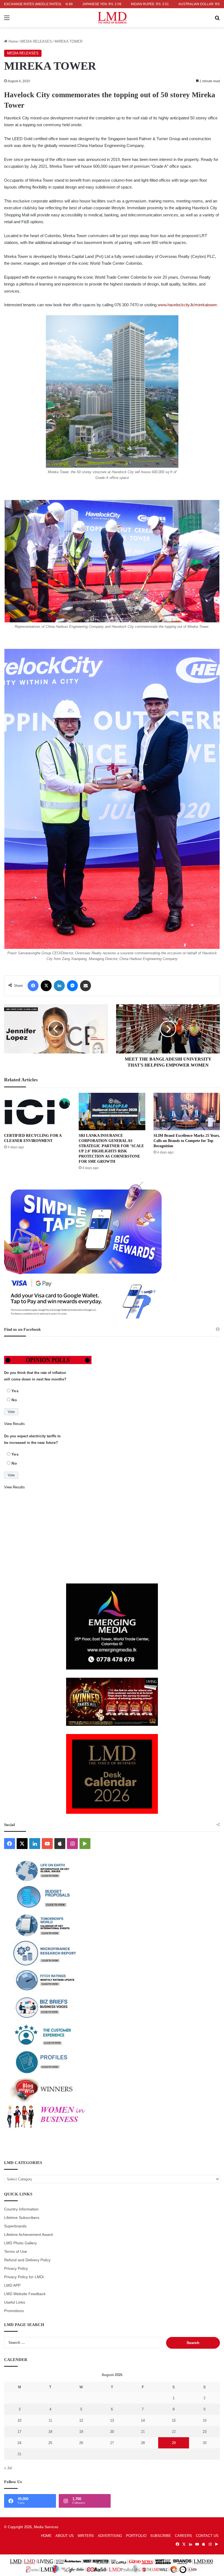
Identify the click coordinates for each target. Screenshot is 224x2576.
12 (81, 2420)
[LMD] (112, 18)
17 (19, 2432)
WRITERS (86, 2536)
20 (112, 2432)
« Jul (8, 2468)
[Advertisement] (112, 1537)
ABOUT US (65, 2536)
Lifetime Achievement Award (28, 2235)
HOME (46, 2536)
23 (205, 2432)
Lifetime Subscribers (22, 2218)
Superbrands (15, 2226)
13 (112, 2420)
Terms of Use (16, 2252)
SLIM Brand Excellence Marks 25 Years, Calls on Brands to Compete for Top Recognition (187, 1141)
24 (19, 2443)
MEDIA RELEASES (36, 41)
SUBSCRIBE (161, 2536)
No (14, 1400)
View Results (14, 1424)
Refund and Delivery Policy (27, 2260)
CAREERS (183, 2536)
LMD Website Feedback (25, 2294)
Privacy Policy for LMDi (24, 2277)
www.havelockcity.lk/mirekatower (187, 305)
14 (143, 2420)
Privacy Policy (16, 2269)
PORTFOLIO (136, 2536)
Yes (15, 1391)
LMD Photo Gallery (20, 2243)
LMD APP (12, 2285)
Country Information (21, 2209)
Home (13, 41)
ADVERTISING (110, 2536)
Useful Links (15, 2302)
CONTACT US (207, 2536)
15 (174, 2420)
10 (19, 2420)
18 (50, 2432)
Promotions (14, 2311)
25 (50, 2443)
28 (143, 2443)
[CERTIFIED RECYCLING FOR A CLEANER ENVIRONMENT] (37, 1112)
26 (81, 2443)
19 (81, 2432)
